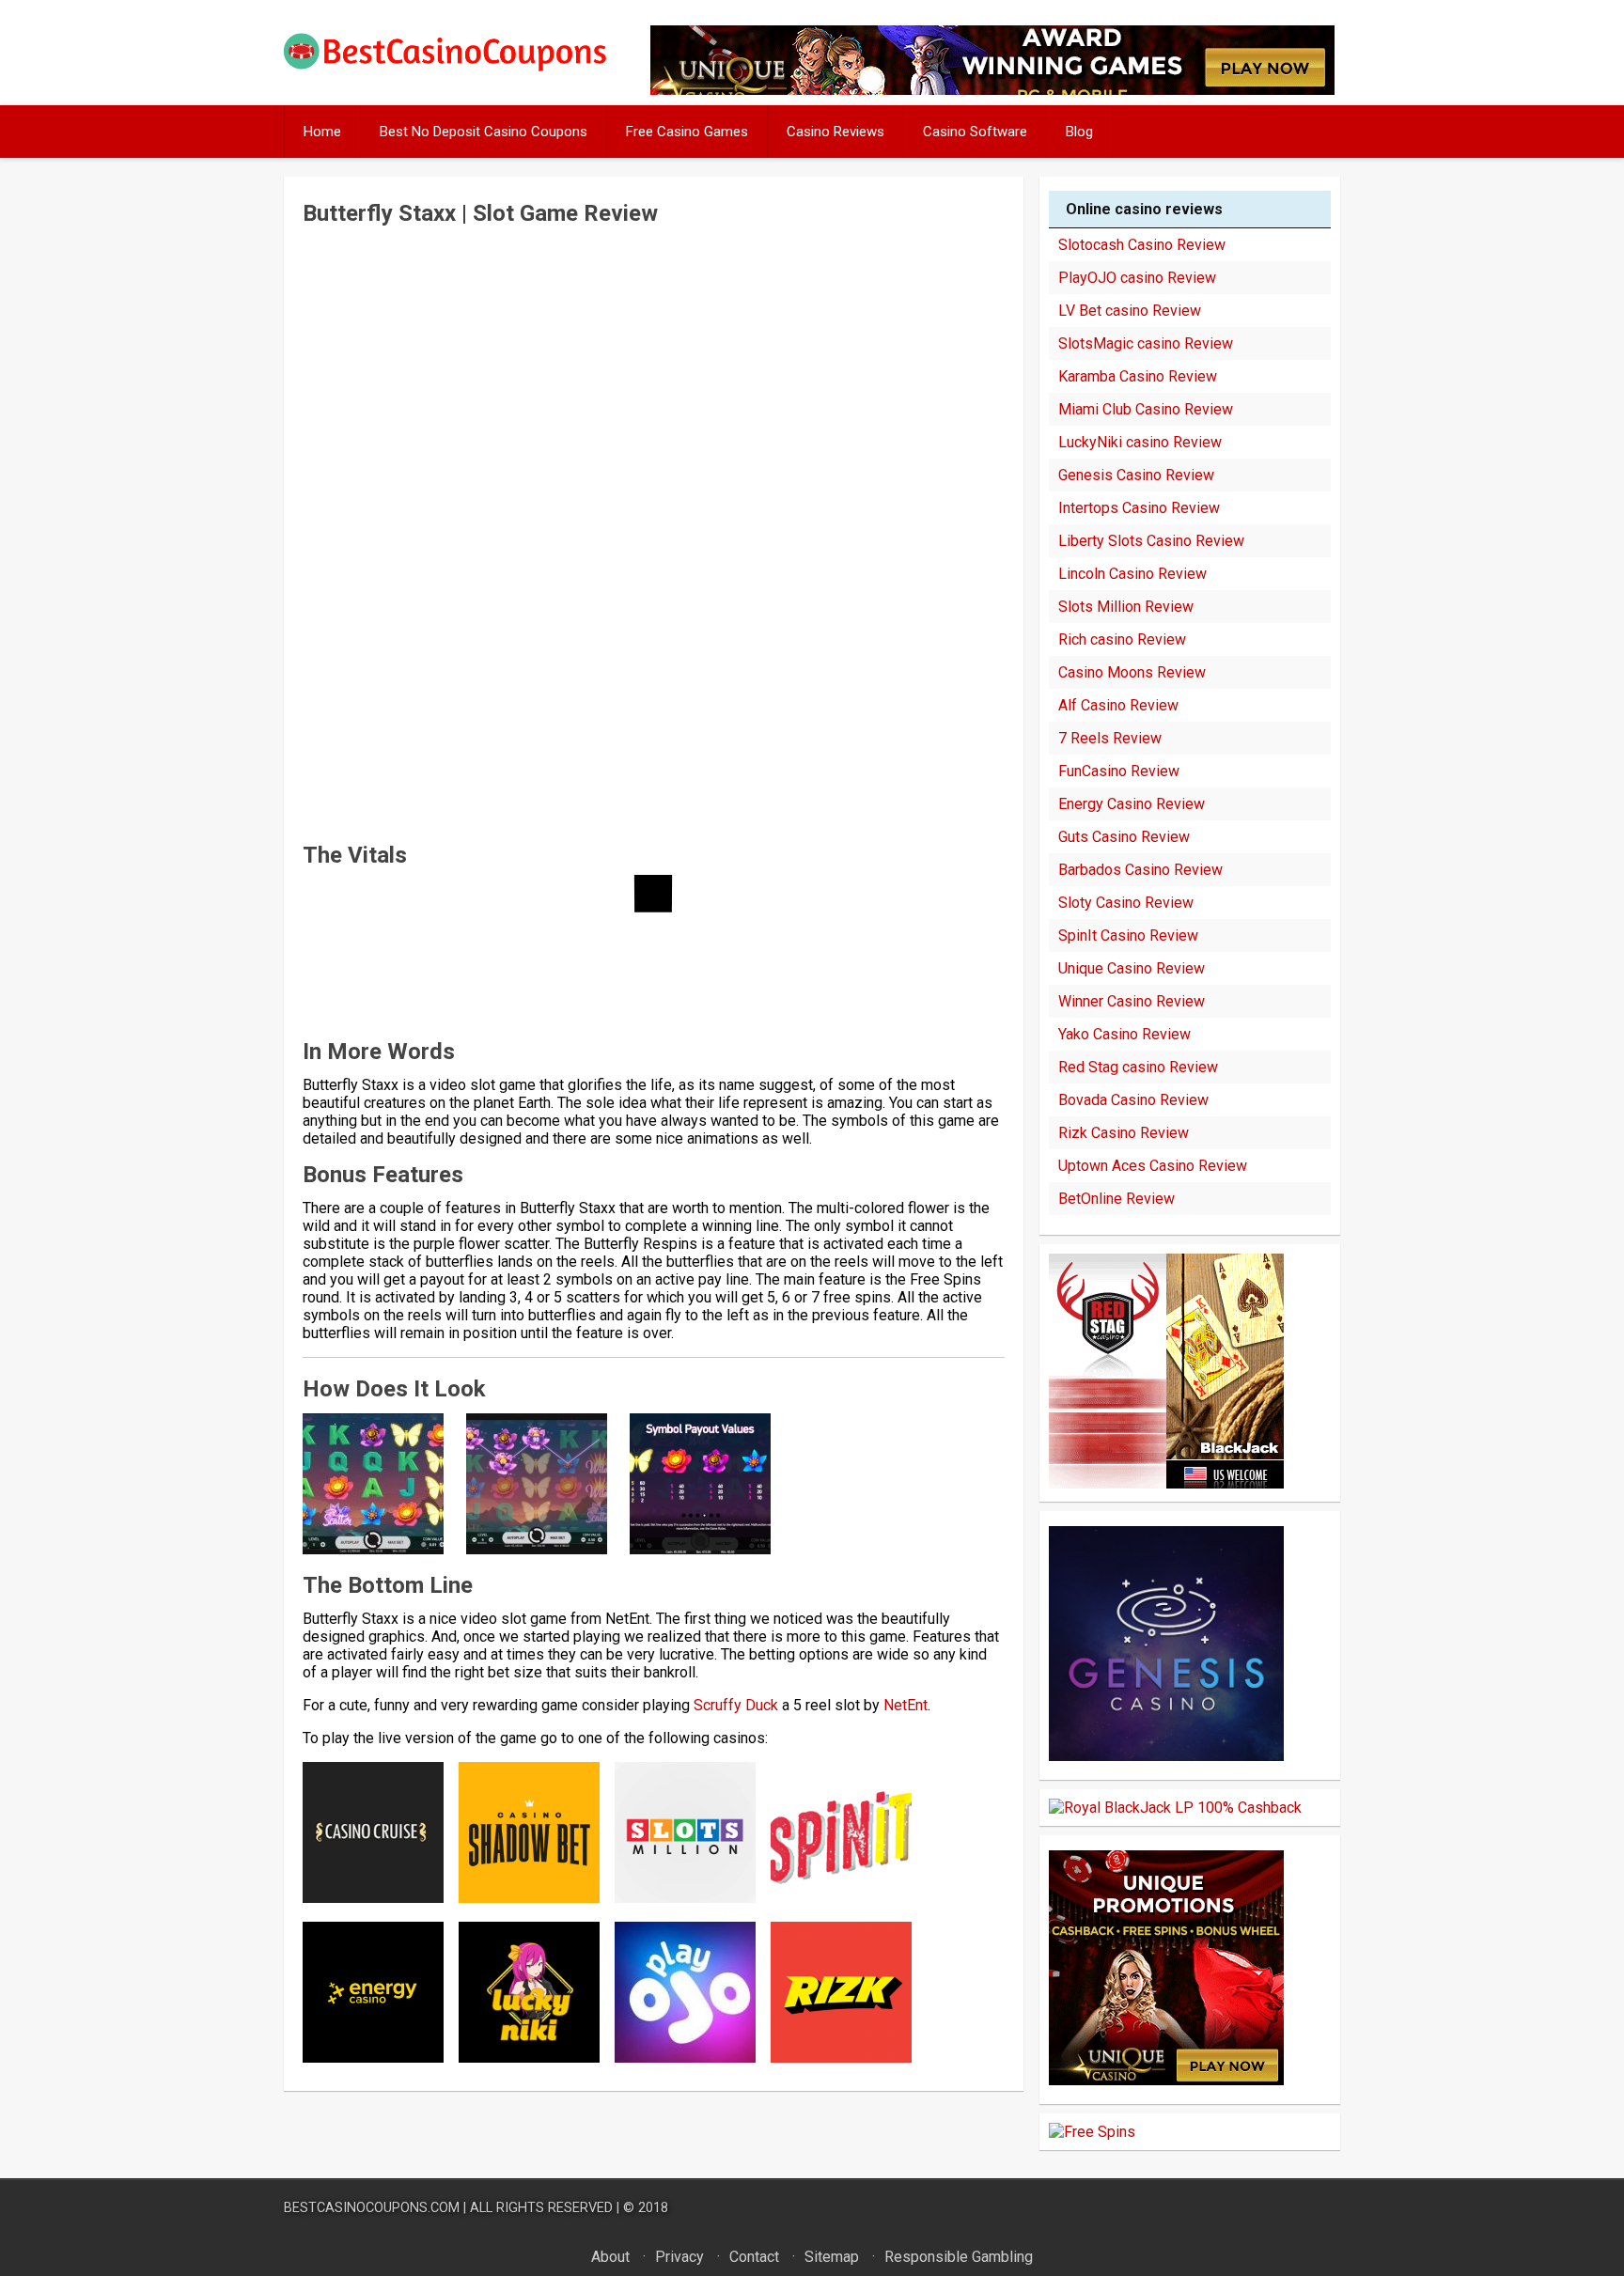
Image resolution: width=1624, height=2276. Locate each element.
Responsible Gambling (959, 2257)
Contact (754, 2257)
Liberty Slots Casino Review (1151, 541)
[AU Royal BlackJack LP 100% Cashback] (1175, 1808)
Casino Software (975, 132)
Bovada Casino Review (1133, 1100)
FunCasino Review (1119, 771)
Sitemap (832, 2257)
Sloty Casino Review (1126, 903)
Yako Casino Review (1124, 1034)
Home (322, 132)
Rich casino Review (1122, 639)
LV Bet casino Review (1130, 311)
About (610, 2257)
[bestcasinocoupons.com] (461, 67)
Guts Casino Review (1124, 837)
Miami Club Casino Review (1146, 409)
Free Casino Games (687, 132)
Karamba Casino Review (1138, 376)
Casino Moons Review (1132, 672)
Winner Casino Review (1132, 1001)
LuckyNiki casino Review (1140, 442)
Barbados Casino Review (1140, 870)
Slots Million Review (1126, 607)
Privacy (679, 2257)
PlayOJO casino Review (1137, 278)
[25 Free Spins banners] (1092, 2132)
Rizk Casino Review (1124, 1133)
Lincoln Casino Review (1132, 574)
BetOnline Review (1116, 1199)
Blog (1079, 132)
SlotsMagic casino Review (1146, 343)
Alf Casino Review (1118, 705)
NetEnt (906, 1705)
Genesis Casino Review (1136, 475)
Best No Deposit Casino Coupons (484, 132)
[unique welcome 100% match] (1166, 1483)
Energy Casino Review (1132, 804)
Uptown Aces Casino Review (1153, 1166)
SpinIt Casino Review (1128, 935)
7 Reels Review (1110, 738)
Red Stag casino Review (1138, 1067)
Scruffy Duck (736, 1705)
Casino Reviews (835, 132)
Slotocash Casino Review (1142, 245)
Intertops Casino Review (1139, 508)
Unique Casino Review (1132, 968)
